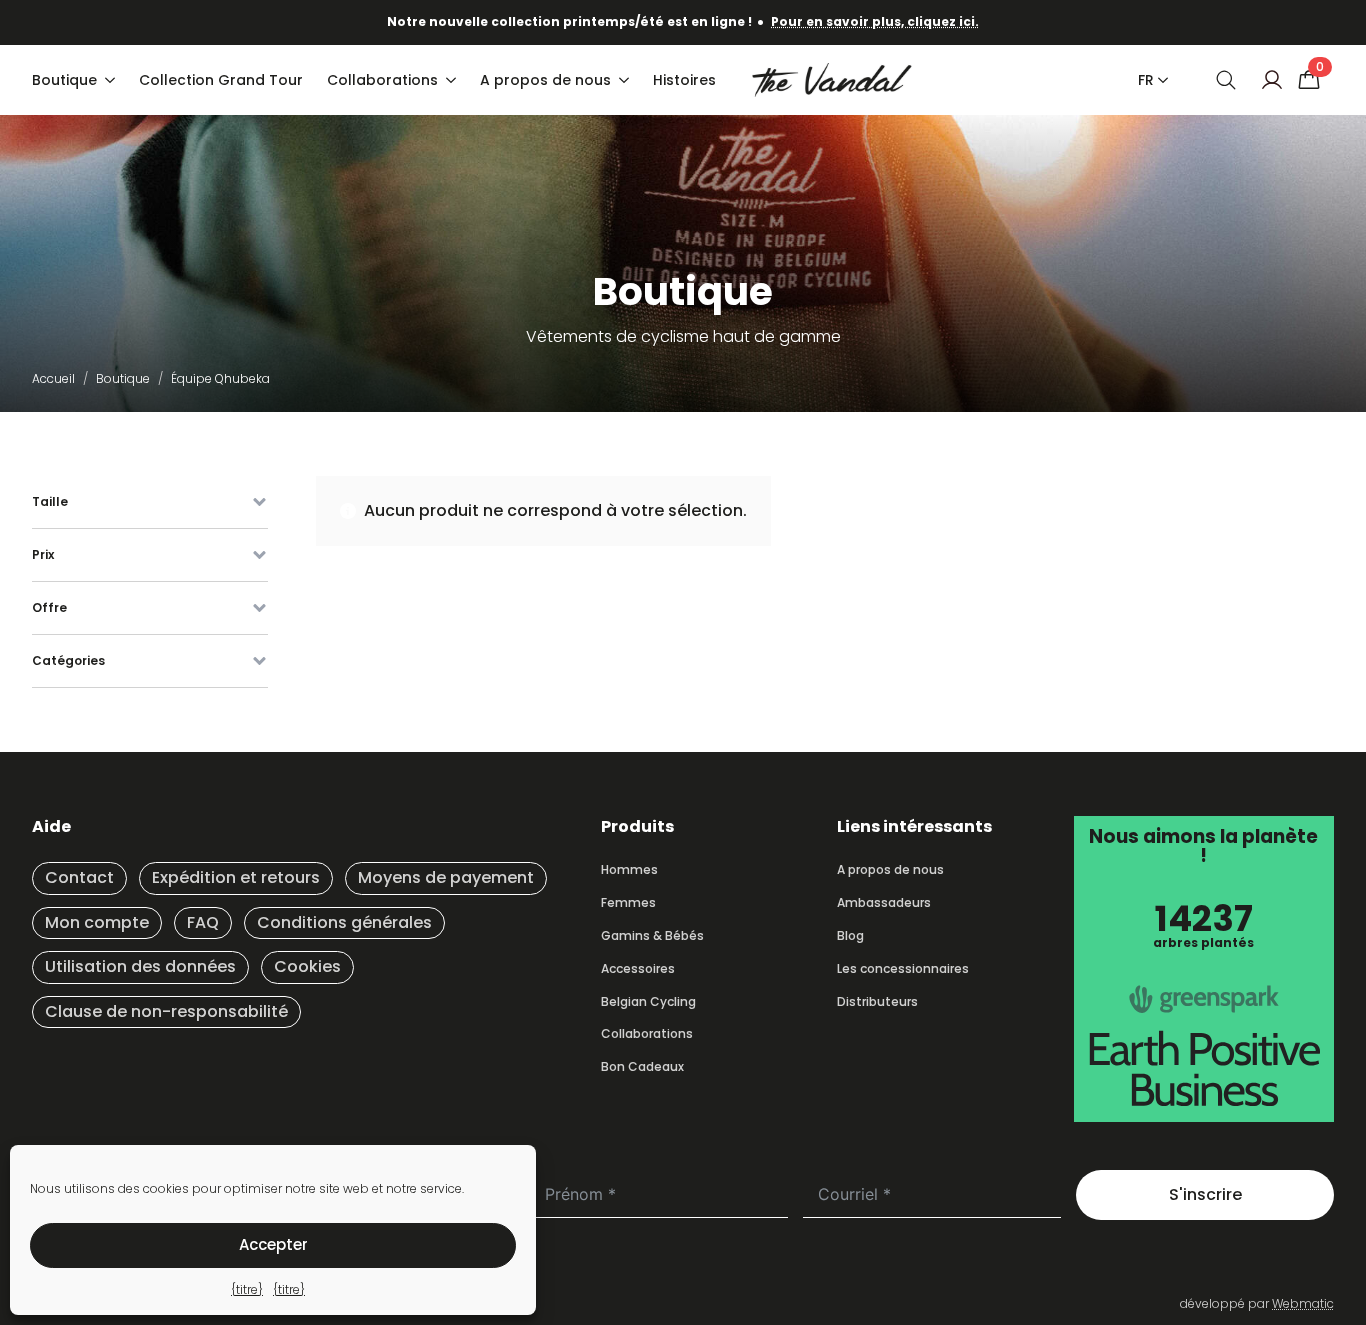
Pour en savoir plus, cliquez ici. (875, 21)
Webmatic (1303, 1303)
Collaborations (382, 80)
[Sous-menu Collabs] (453, 80)
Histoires (684, 80)
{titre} (247, 1289)
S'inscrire (1205, 1194)
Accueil (53, 378)
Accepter (273, 1244)
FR (1146, 80)
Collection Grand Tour (221, 80)
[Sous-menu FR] (1159, 80)
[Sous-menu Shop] (112, 80)
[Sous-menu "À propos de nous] (626, 80)
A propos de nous (545, 80)
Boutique (64, 80)
